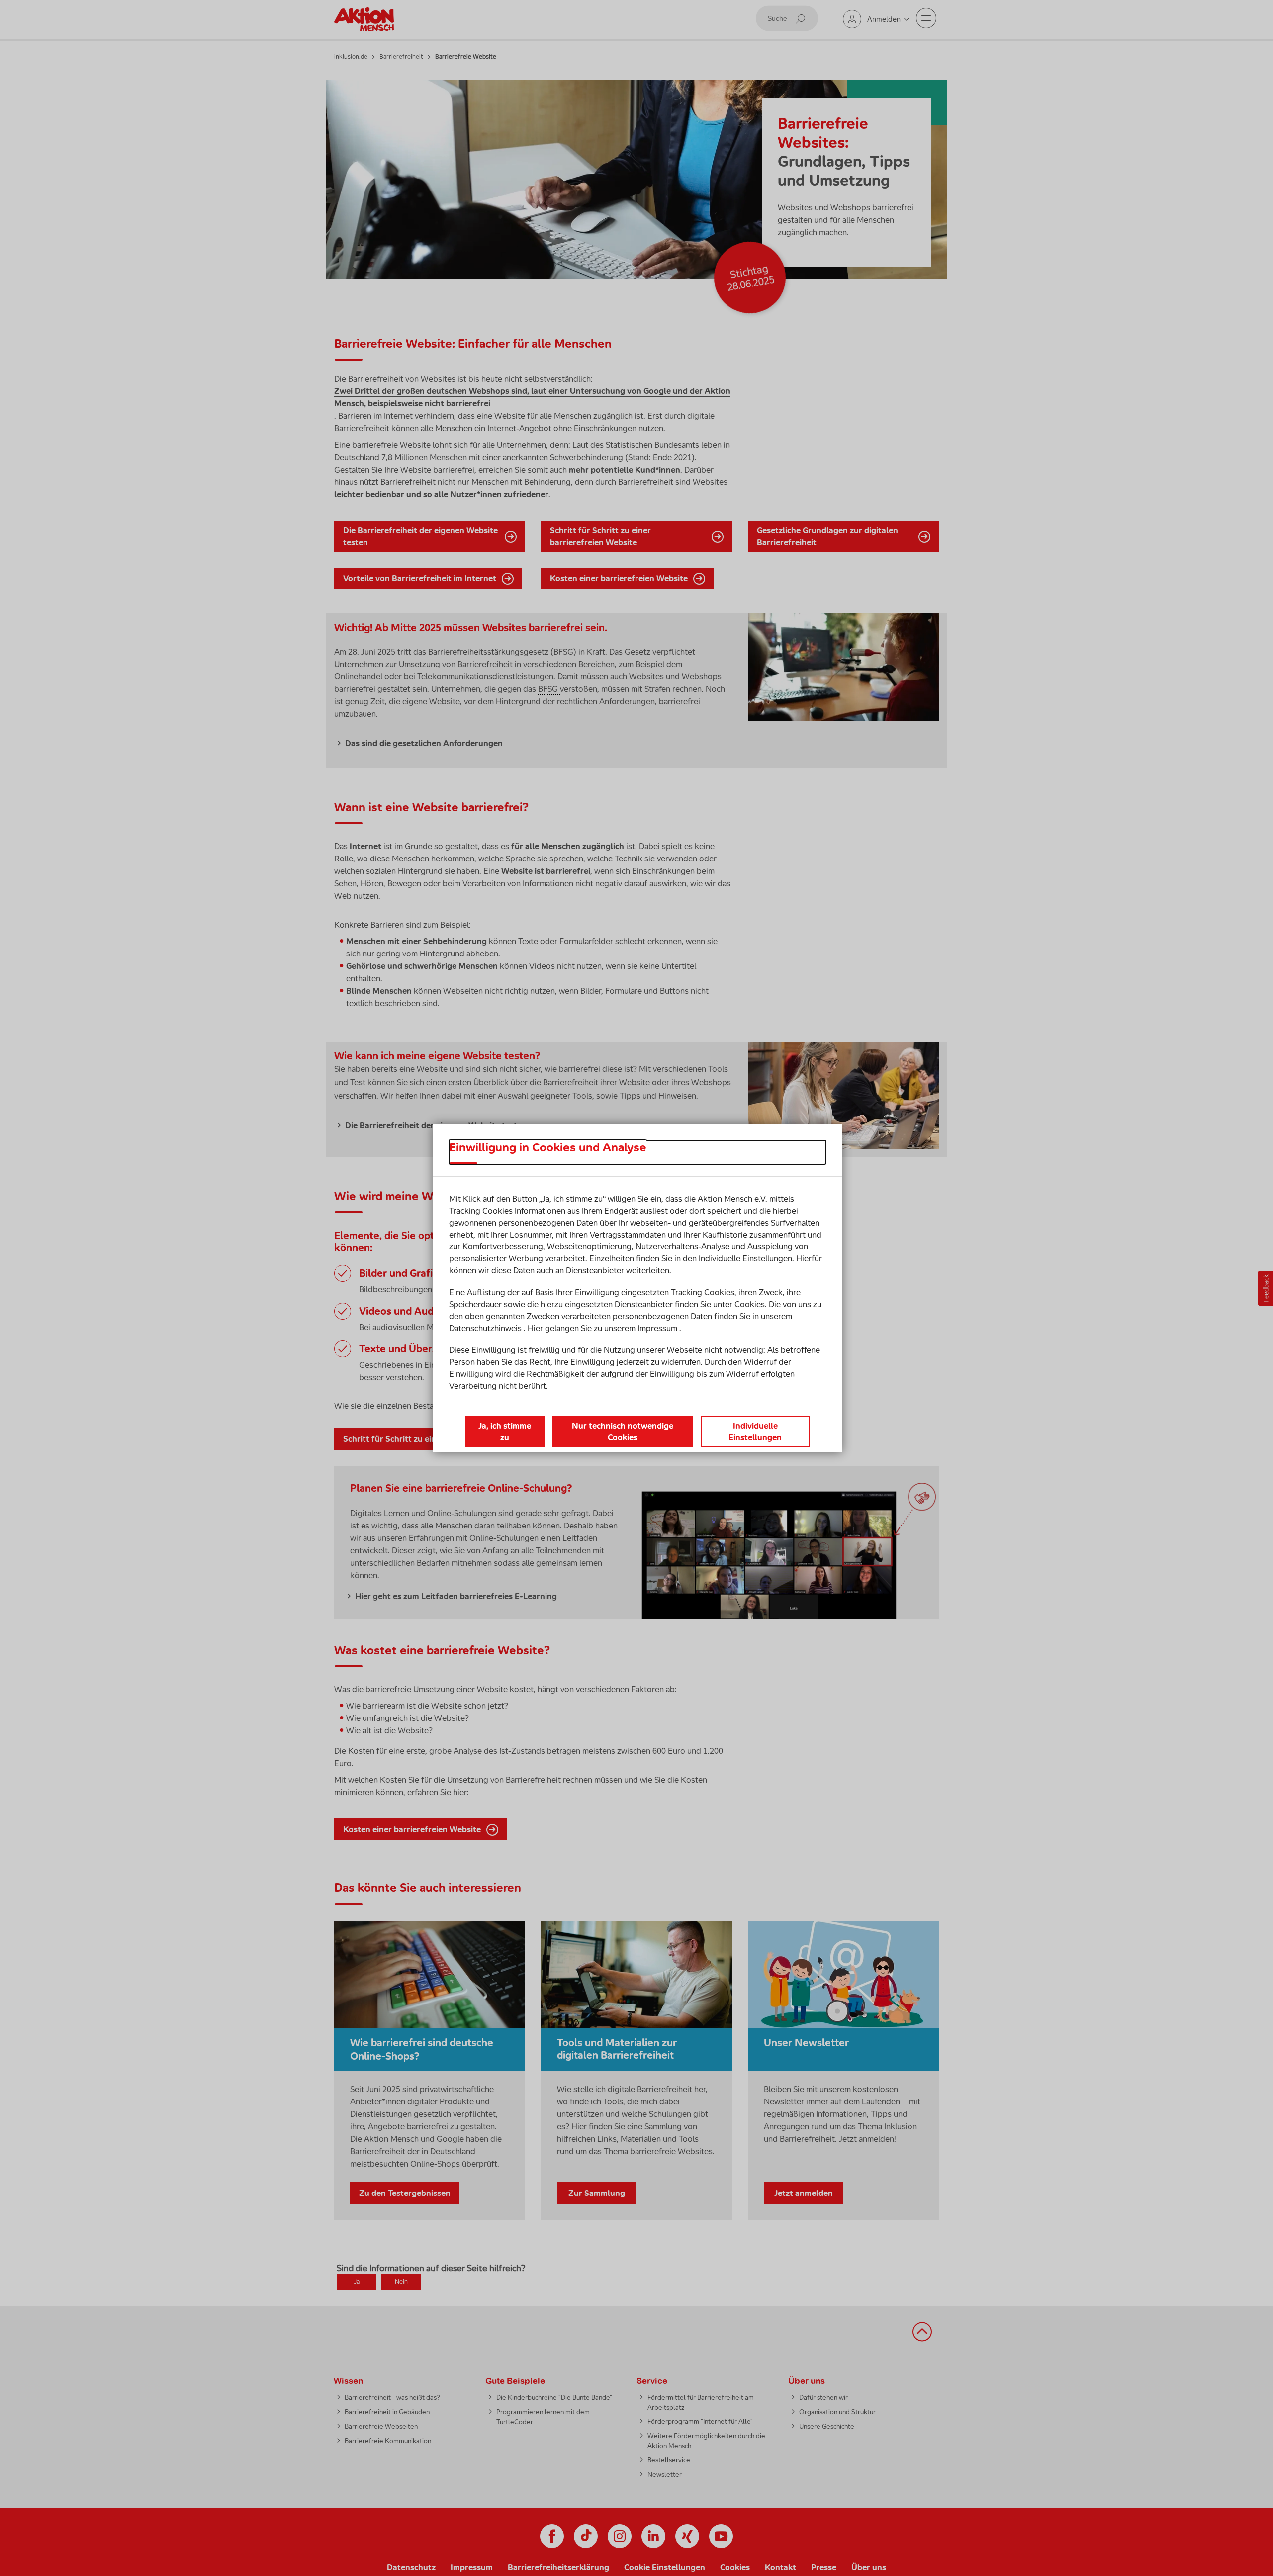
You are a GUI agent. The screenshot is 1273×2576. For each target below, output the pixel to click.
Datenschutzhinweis (485, 1328)
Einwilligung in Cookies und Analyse (548, 1147)
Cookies (750, 1304)
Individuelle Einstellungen (745, 1258)
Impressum (657, 1328)
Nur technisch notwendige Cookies (623, 1431)
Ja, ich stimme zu (505, 1431)
